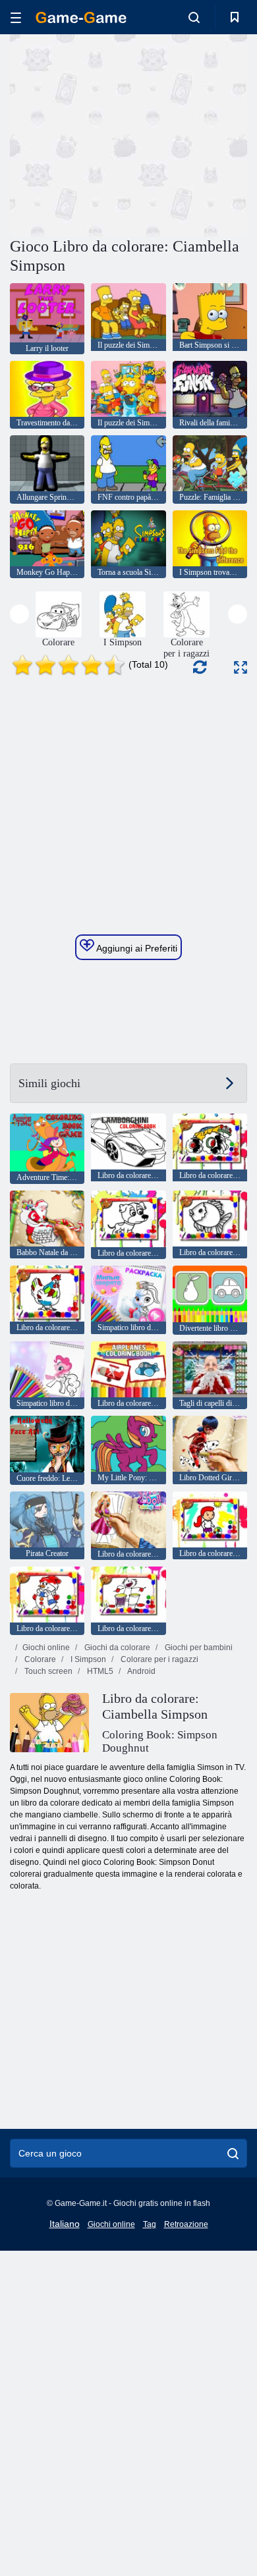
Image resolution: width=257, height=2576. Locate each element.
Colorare (39, 1659)
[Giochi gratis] (81, 17)
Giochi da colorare (116, 1648)
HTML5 (99, 1671)
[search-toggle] (194, 17)
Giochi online (46, 1648)
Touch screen (47, 1671)
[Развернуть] (241, 667)
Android (141, 1671)
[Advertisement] (121, 134)
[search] (233, 2153)
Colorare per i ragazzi (158, 1659)
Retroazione (186, 2224)
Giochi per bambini (198, 1648)
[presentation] (19, 614)
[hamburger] (16, 17)
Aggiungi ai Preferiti (136, 948)
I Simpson (87, 1659)
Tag (150, 2224)
